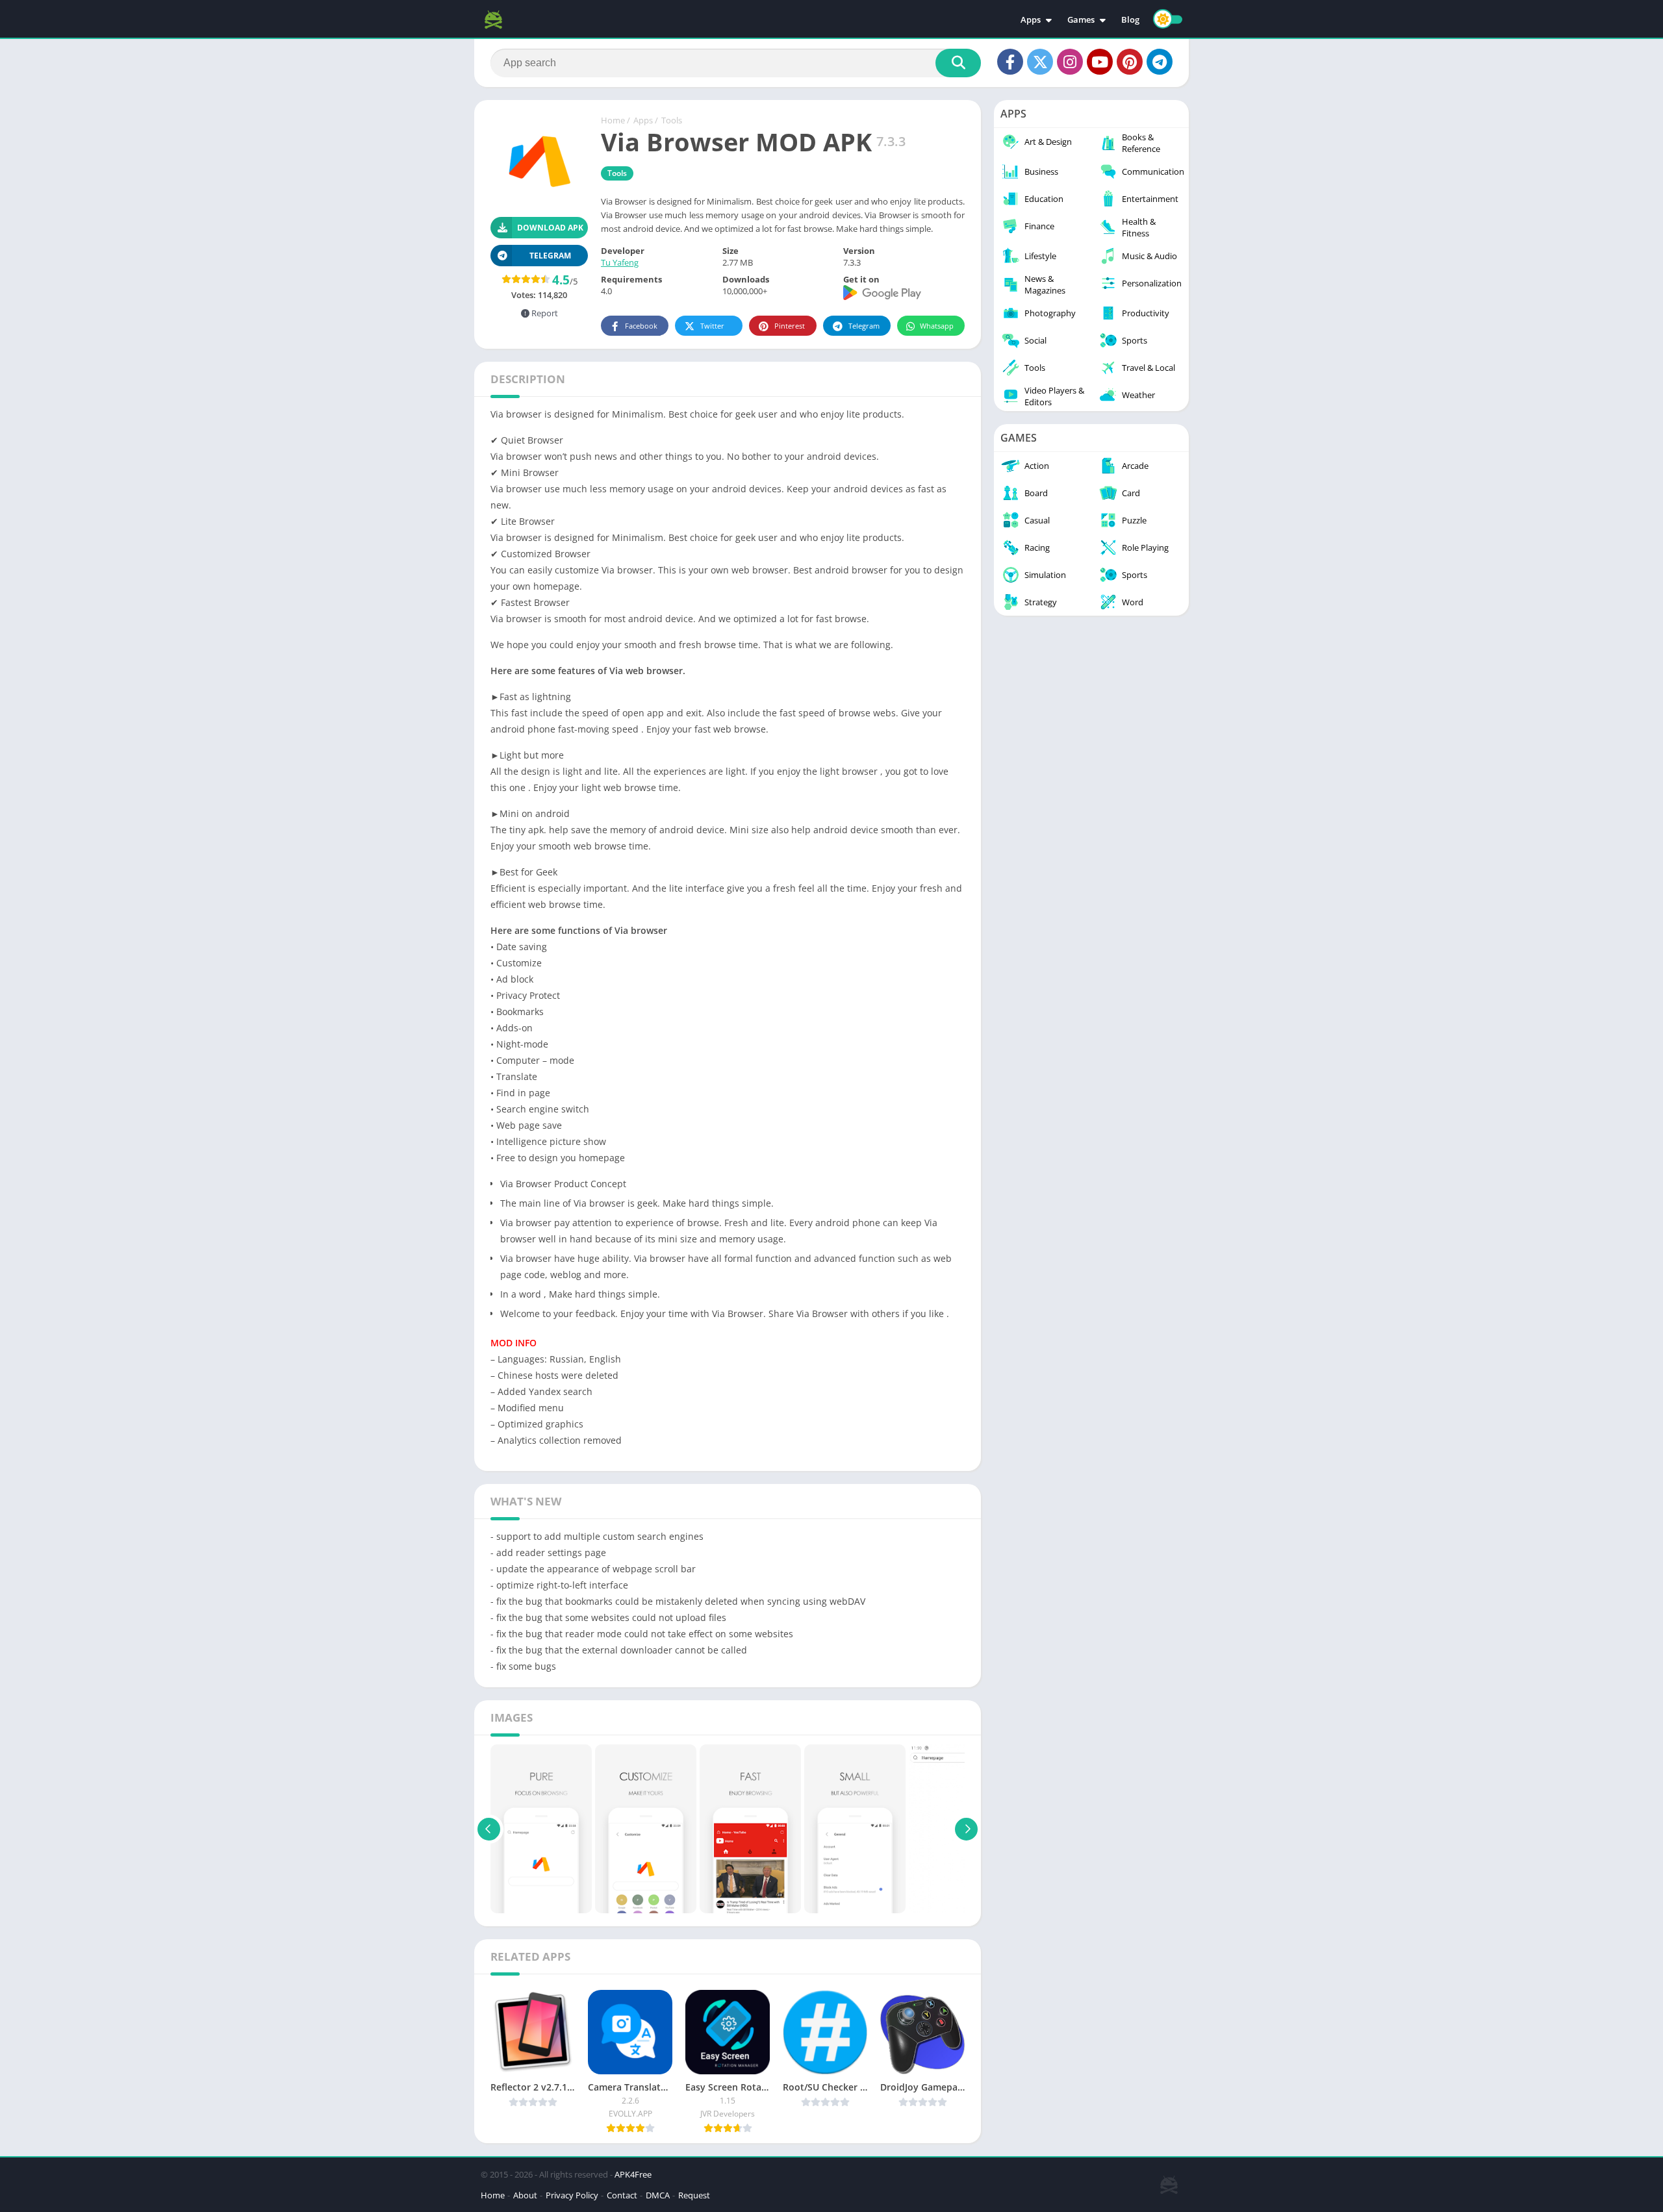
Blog (1130, 19)
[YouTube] (1100, 62)
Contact (622, 2195)
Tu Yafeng (620, 262)
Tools (672, 120)
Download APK (550, 228)
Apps (1031, 19)
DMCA (658, 2195)
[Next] (966, 1829)
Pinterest (790, 326)
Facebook (641, 326)
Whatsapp (937, 326)
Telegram (864, 326)
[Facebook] (1010, 62)
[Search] (958, 63)
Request (694, 2195)
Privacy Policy (572, 2195)
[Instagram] (1070, 62)
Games (1081, 19)
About (525, 2195)
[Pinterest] (1130, 62)
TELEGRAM (550, 256)
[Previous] (489, 1829)
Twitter (712, 326)
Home (613, 120)
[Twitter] (1040, 62)
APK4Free (633, 2174)
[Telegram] (1160, 62)
